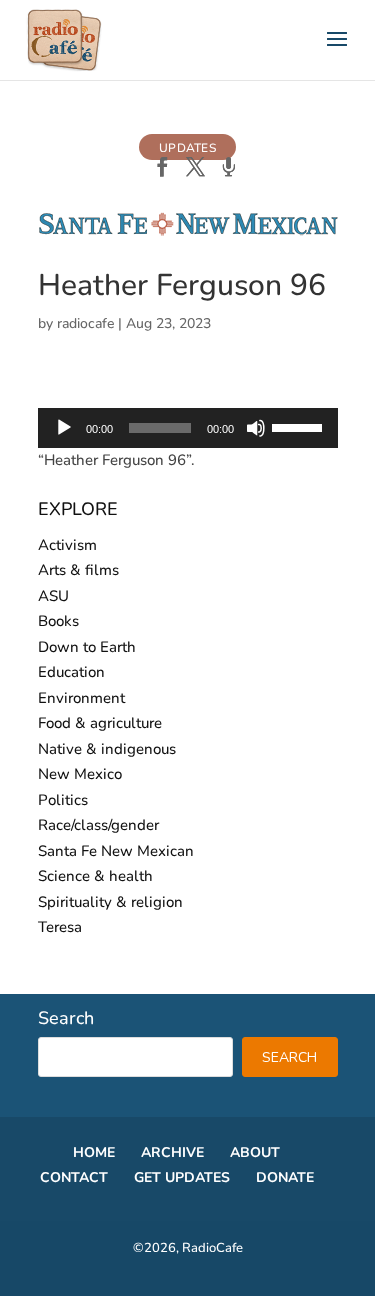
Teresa (60, 927)
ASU (53, 596)
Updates (187, 148)
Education (71, 672)
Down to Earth (87, 647)
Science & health (95, 876)
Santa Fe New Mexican (116, 851)
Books (58, 621)
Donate (285, 1177)
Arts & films (78, 570)
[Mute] (256, 428)
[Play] (64, 428)
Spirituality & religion (110, 902)
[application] (188, 428)
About (255, 1152)
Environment (81, 698)
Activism (67, 545)
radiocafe (85, 323)
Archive (172, 1152)
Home (94, 1152)
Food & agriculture (100, 723)
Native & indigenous (107, 749)
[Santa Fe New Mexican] (188, 232)
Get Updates (182, 1177)
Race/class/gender (98, 825)
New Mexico (80, 774)
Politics (63, 800)
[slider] (300, 426)
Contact (74, 1177)
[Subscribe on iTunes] (228, 169)
